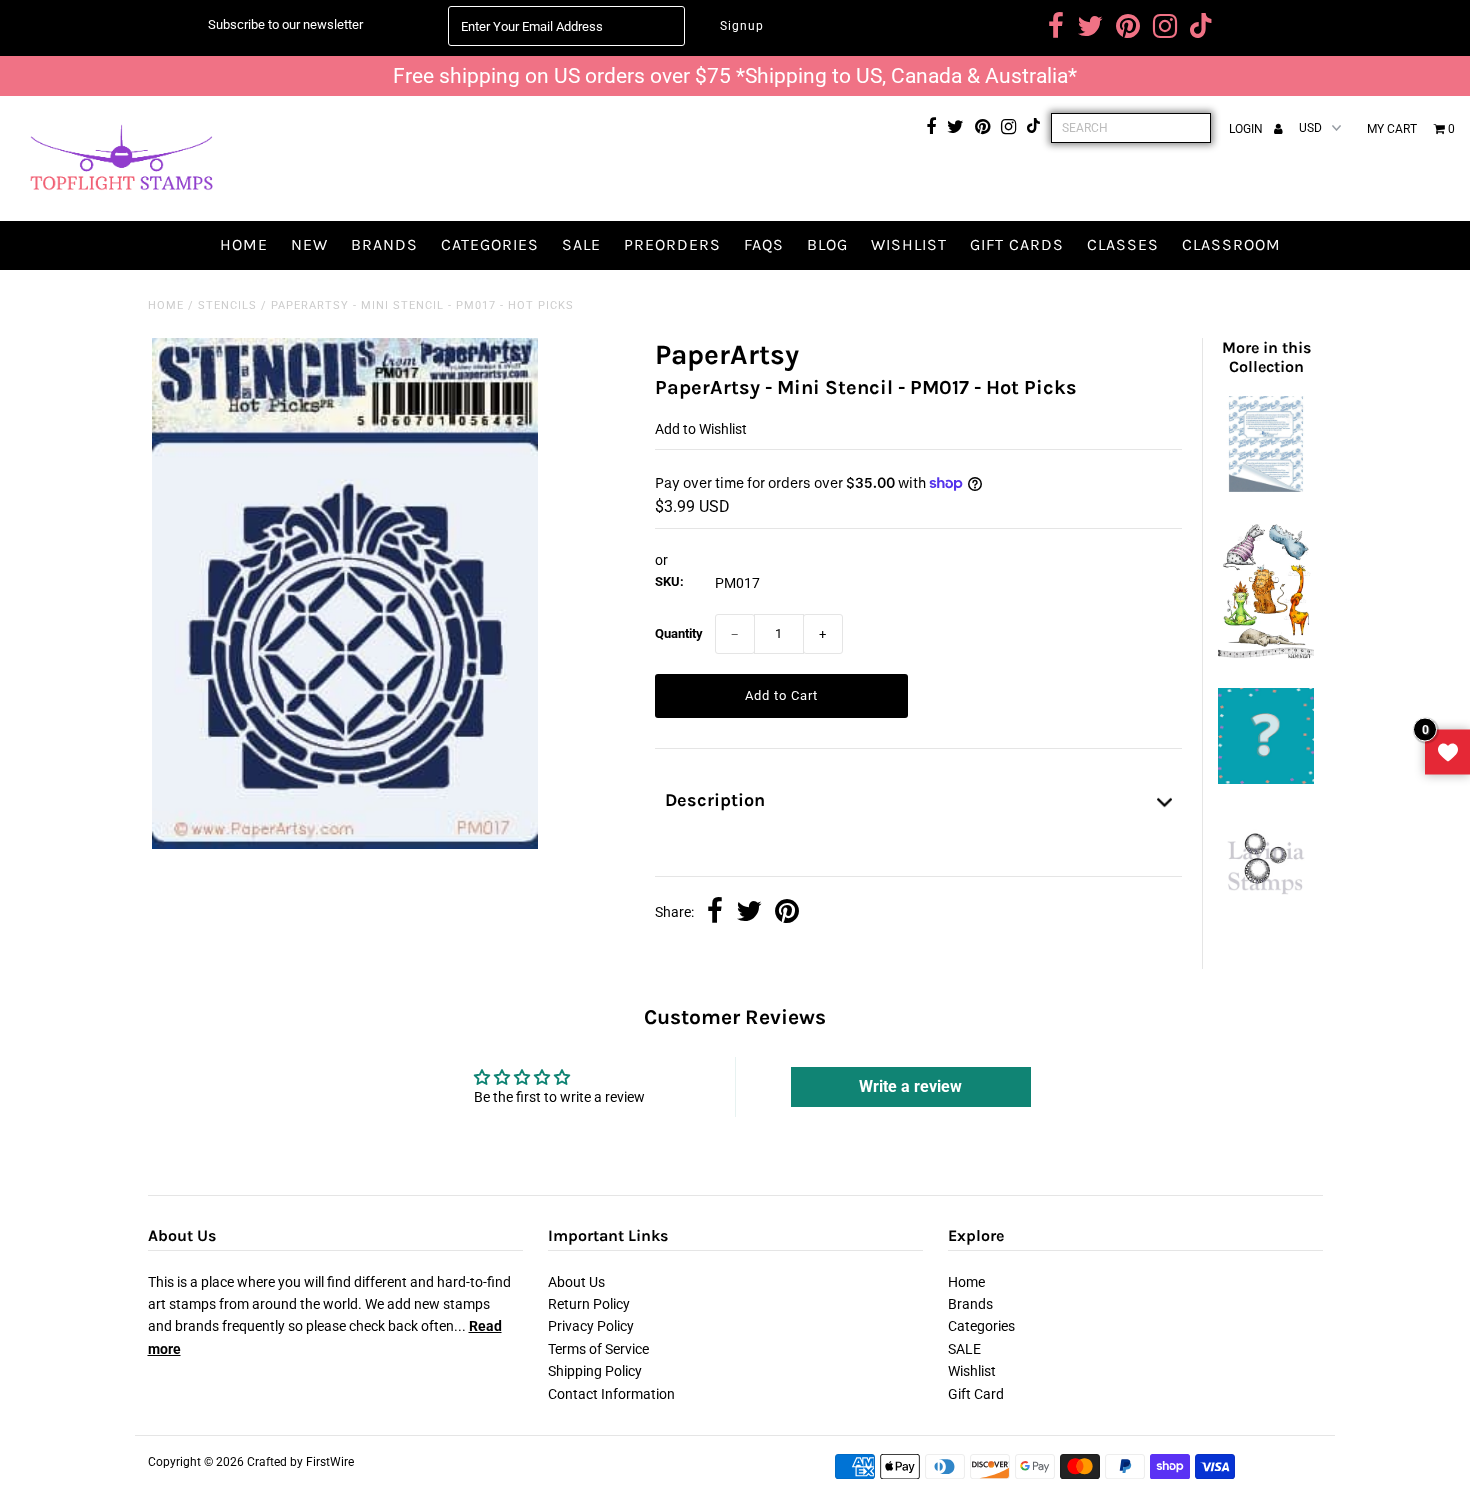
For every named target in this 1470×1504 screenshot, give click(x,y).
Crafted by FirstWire (300, 1462)
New (309, 244)
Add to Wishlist (701, 429)
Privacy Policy (591, 1326)
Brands (384, 244)
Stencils (227, 305)
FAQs (764, 244)
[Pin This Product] (787, 913)
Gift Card (976, 1394)
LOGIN (1247, 129)
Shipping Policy (595, 1371)
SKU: (669, 581)
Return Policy (589, 1304)
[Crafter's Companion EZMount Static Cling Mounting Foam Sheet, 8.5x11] (1266, 487)
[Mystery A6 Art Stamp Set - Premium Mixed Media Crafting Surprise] (1266, 779)
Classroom (1231, 244)
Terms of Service (598, 1349)
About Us (576, 1282)
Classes (1123, 244)
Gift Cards (1017, 244)
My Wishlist (1447, 752)
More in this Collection (1266, 357)
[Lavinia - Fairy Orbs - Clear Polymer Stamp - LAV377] (1266, 902)
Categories (490, 244)
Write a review (910, 1086)
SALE (581, 244)
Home (244, 244)
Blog (827, 244)
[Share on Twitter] (749, 913)
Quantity (679, 633)
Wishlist (909, 244)
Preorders (672, 244)
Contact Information (611, 1394)
